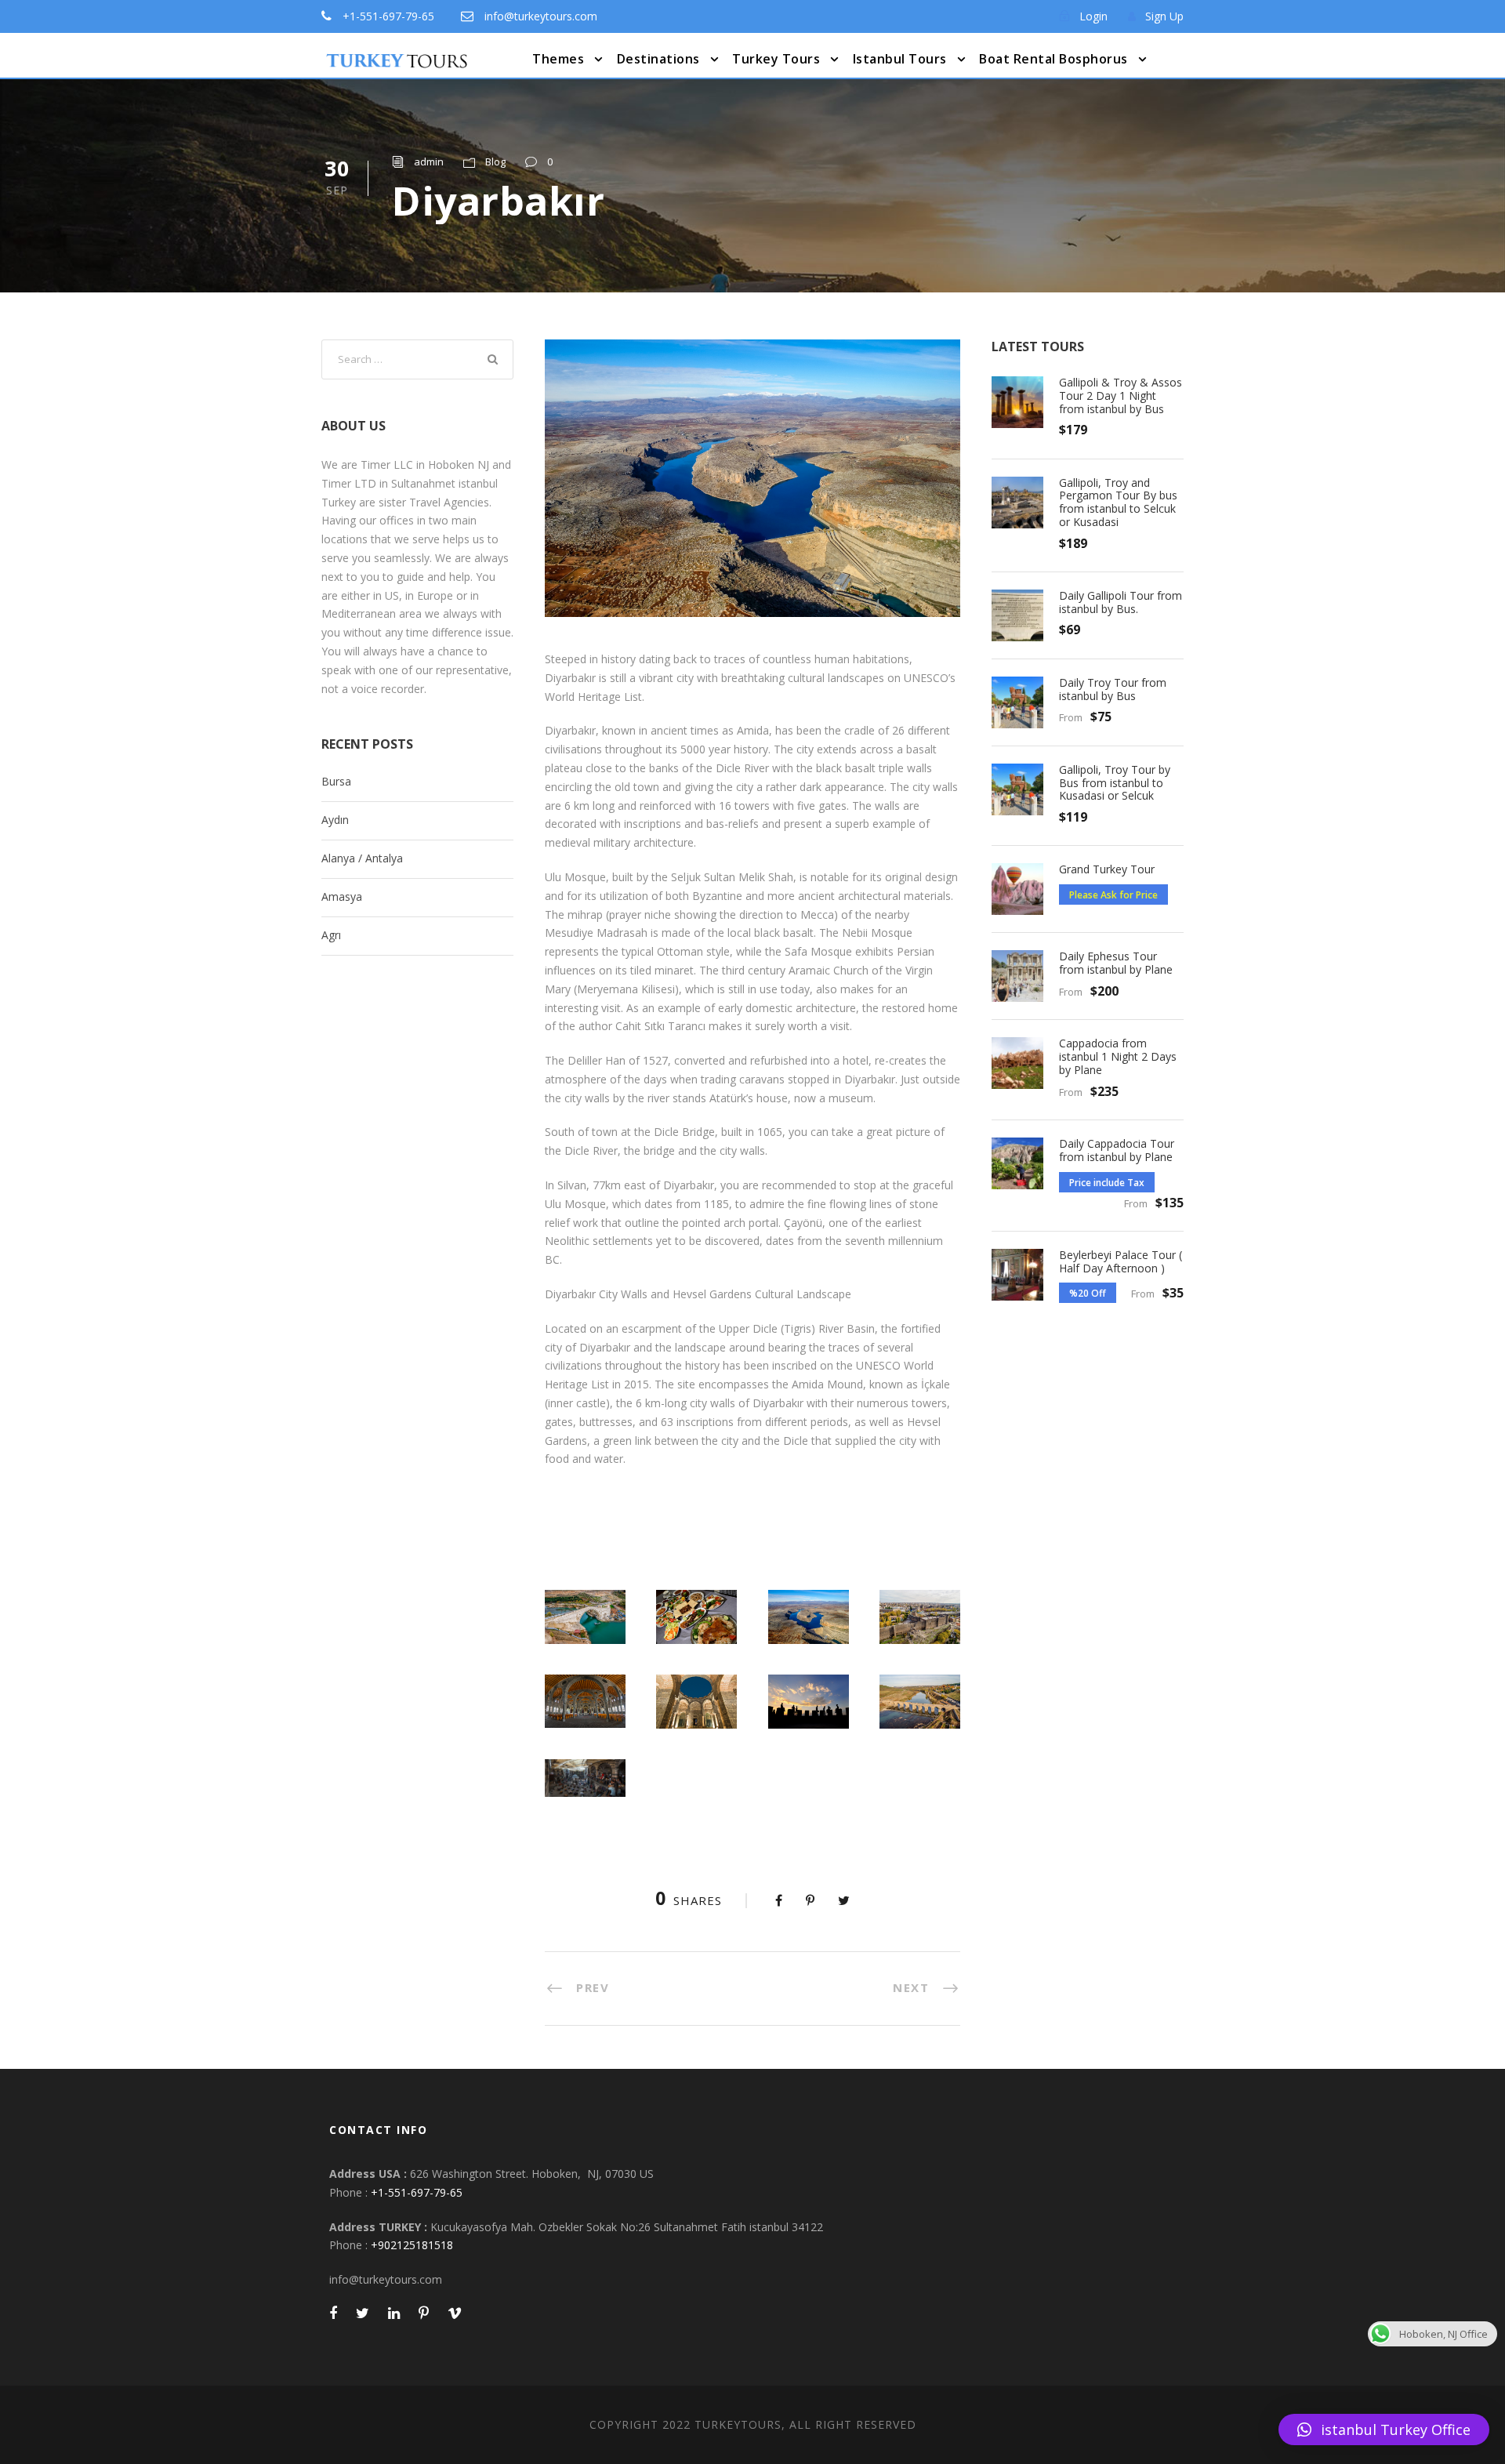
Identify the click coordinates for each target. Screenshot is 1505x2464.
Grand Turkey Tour (1107, 869)
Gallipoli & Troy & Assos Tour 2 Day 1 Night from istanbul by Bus (1121, 396)
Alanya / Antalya (362, 858)
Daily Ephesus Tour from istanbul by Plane (1116, 963)
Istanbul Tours (900, 59)
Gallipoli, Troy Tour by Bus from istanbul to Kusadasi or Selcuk (1115, 783)
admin (429, 161)
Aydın (335, 820)
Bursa (336, 781)
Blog (495, 161)
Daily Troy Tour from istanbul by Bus (1113, 689)
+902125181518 (412, 2245)
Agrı (331, 935)
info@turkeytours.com (541, 16)
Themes (558, 59)
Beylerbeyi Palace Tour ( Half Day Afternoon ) (1121, 1261)
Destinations (658, 59)
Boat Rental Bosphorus (1053, 59)
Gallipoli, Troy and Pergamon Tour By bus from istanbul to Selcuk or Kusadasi (1118, 502)
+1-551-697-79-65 (388, 16)
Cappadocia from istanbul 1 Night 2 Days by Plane (1118, 1056)
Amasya (342, 896)
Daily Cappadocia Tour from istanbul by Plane (1117, 1150)
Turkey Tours (776, 59)
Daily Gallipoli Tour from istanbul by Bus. (1121, 602)
